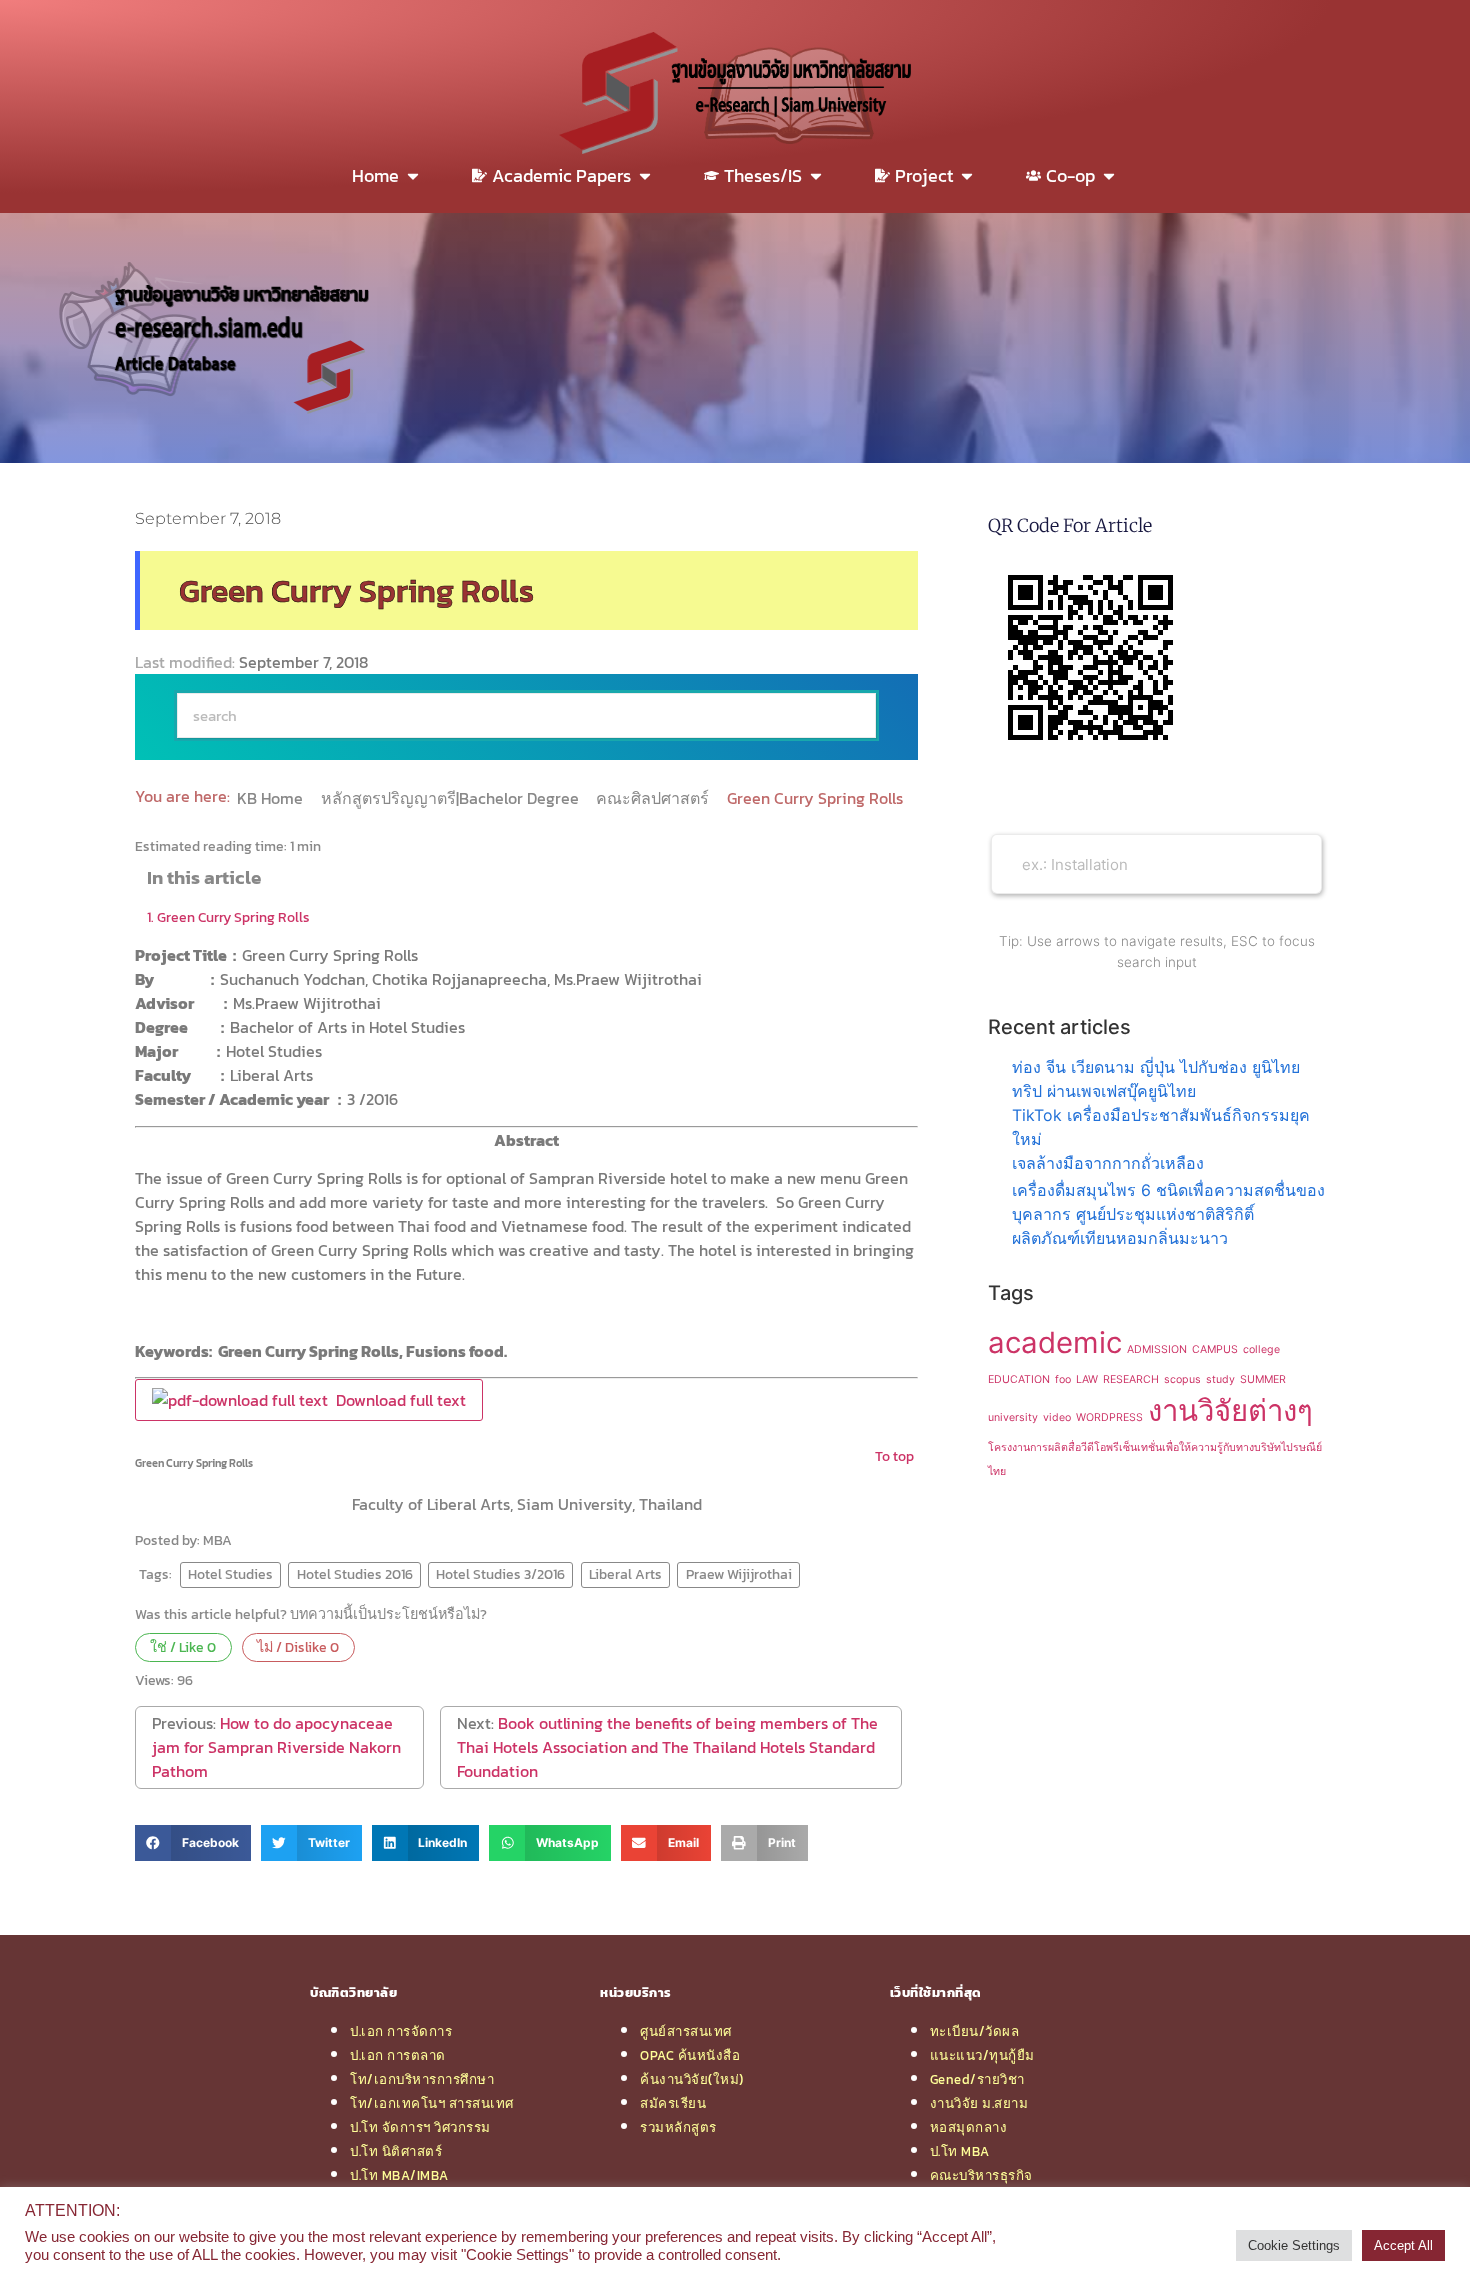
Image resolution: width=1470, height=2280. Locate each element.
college (1261, 1349)
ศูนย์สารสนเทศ (686, 2031)
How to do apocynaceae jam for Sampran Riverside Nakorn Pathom (276, 1747)
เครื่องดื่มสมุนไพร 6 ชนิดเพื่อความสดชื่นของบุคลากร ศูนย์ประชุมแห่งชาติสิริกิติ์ (1168, 1202)
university (1013, 1417)
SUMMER (1263, 1379)
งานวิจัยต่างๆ (1230, 1410)
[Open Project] (967, 175)
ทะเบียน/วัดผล (975, 2031)
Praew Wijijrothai (739, 1574)
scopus (1182, 1379)
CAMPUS (1215, 1349)
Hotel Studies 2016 (355, 1574)
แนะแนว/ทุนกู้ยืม (982, 2055)
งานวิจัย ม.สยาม (979, 2103)
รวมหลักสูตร (678, 2127)
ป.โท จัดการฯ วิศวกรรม (420, 2127)
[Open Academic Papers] (645, 175)
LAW (1087, 1379)
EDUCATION (1019, 1379)
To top (894, 1456)
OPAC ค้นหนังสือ (690, 2055)
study (1220, 1379)
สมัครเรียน (673, 2103)
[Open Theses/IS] (816, 175)
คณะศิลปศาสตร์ (654, 798)
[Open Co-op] (1109, 175)
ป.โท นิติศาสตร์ (396, 2151)
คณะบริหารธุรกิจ (981, 2175)
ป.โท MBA (960, 2151)
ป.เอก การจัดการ (401, 2031)
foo (1063, 1379)
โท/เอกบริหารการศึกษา (422, 2079)
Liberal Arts (625, 1574)
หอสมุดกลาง (969, 2127)
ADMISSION (1157, 1349)
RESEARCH (1131, 1379)
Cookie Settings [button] (1294, 2245)
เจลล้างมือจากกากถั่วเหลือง (1108, 1163)
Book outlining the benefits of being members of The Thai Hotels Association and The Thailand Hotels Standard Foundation (667, 1747)
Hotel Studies (230, 1574)
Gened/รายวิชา (977, 2079)
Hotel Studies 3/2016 (500, 1574)
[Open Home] (413, 175)
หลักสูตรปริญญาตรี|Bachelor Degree (452, 798)
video (1057, 1417)
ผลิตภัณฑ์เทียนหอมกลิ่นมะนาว (1120, 1238)
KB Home (272, 798)
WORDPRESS (1109, 1417)
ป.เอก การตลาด (398, 2055)
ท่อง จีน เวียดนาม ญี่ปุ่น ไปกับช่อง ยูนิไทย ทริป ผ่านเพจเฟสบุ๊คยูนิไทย (1156, 1079)
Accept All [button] (1403, 2245)
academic (1055, 1342)
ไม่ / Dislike (298, 1647)
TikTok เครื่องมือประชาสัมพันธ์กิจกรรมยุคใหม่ (1161, 1127)
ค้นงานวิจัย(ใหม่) (692, 2079)
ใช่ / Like (183, 1647)
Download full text (397, 1400)
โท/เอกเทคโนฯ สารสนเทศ (432, 2103)
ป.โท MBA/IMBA (399, 2175)
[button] (193, 1843)
